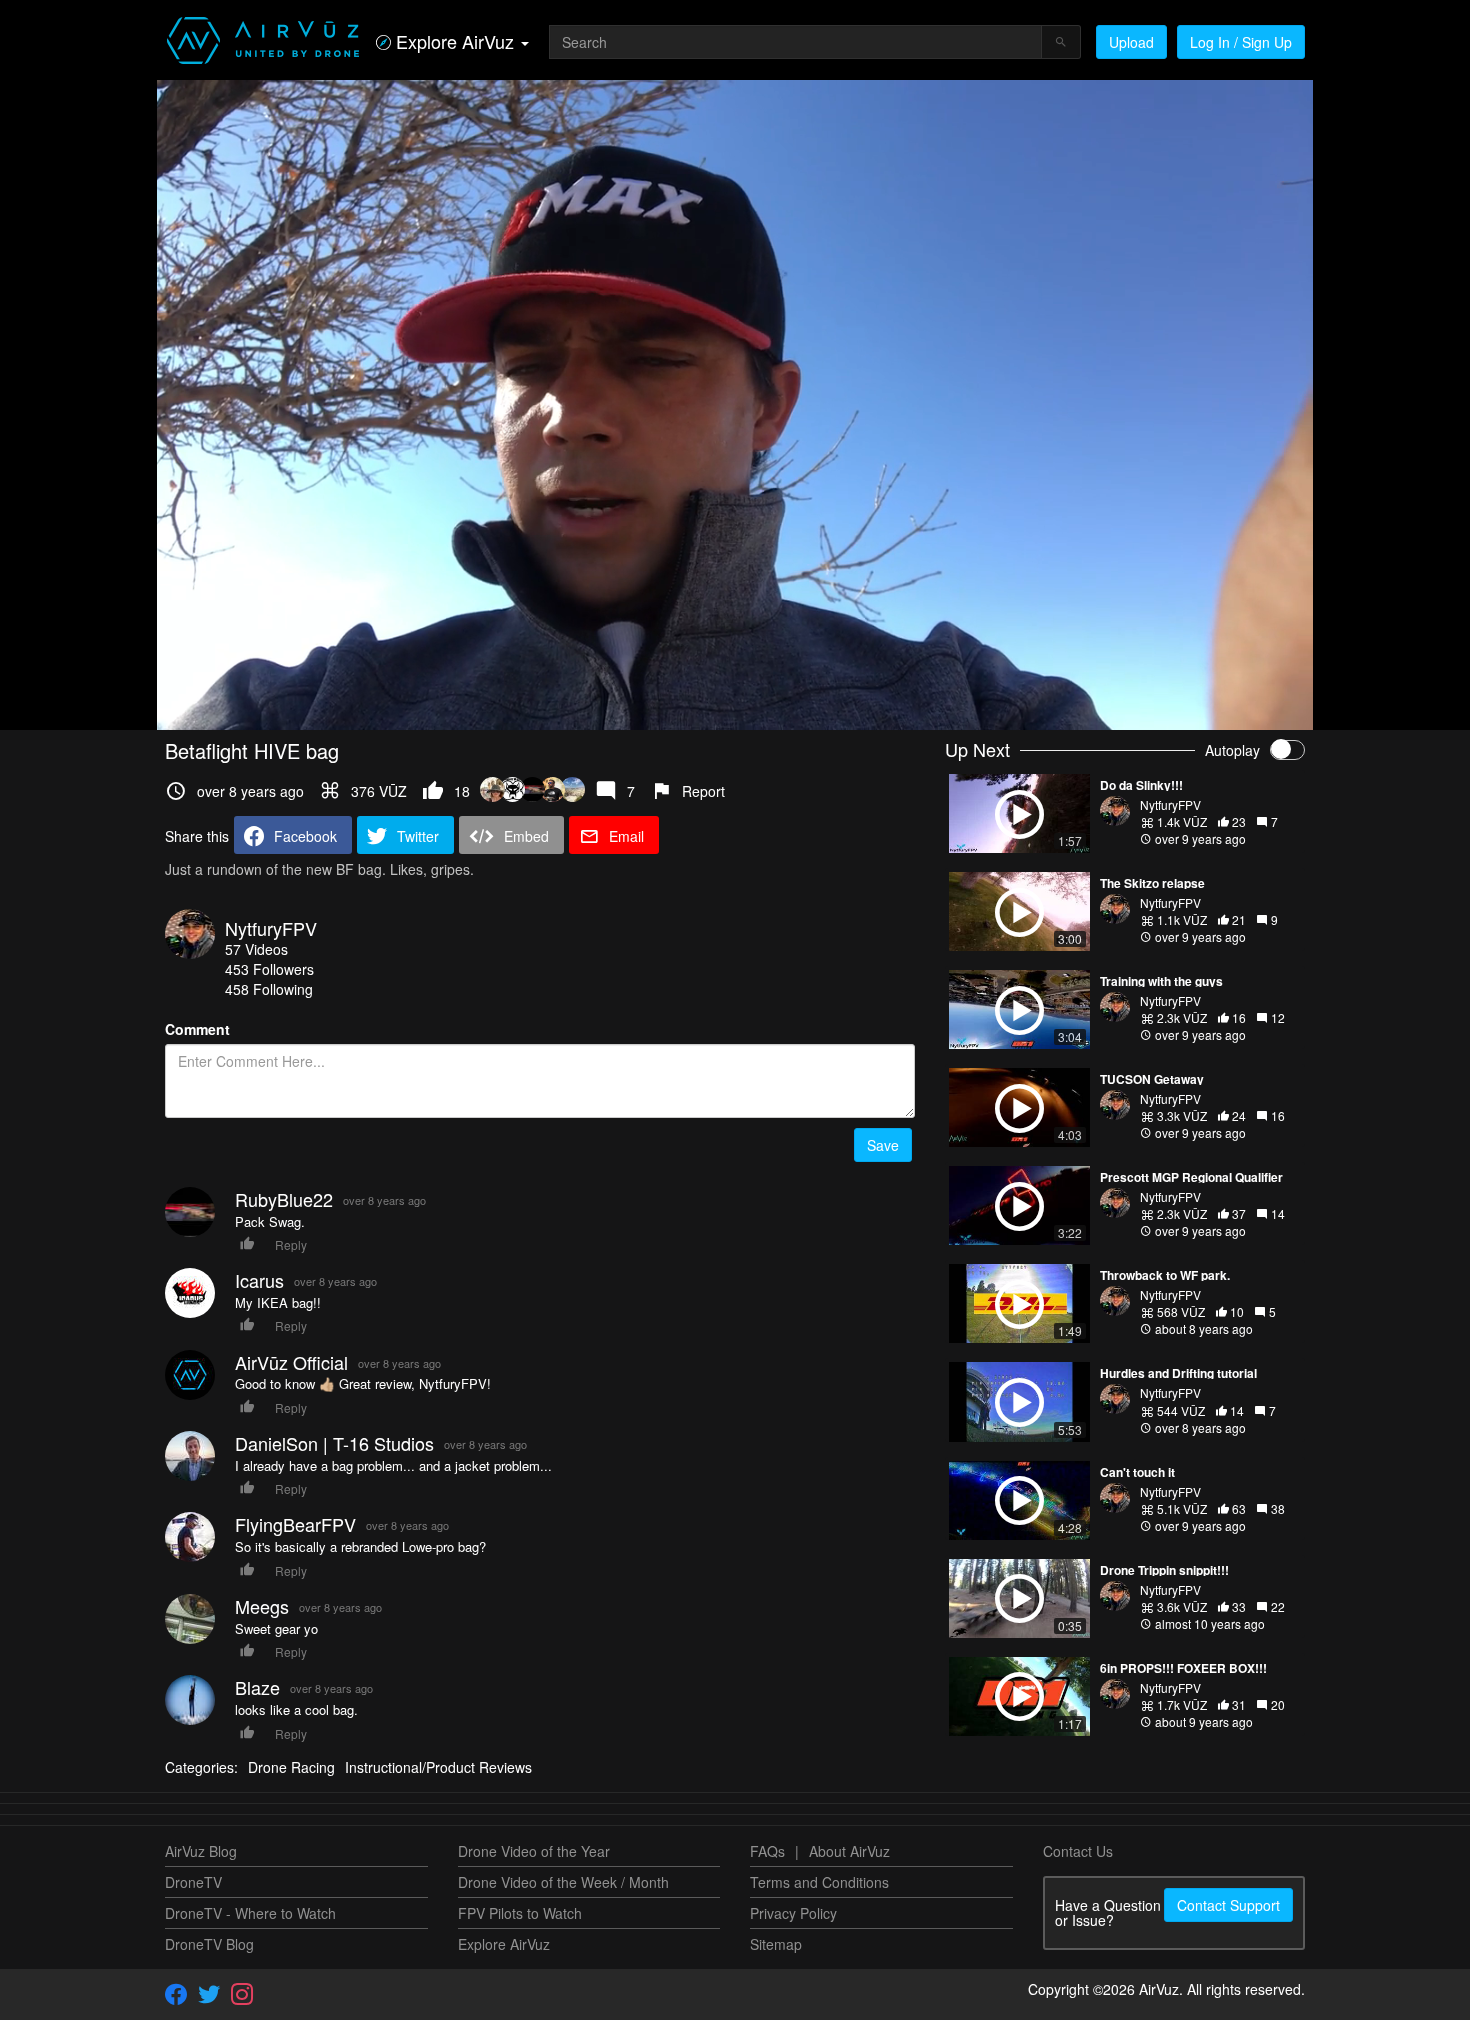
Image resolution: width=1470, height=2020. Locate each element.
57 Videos (256, 949)
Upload (1131, 42)
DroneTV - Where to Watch (250, 1913)
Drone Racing (291, 1767)
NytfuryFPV (271, 928)
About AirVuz (849, 1851)
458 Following (269, 989)
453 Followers (269, 969)
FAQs (767, 1851)
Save (883, 1145)
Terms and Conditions (819, 1882)
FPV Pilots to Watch (520, 1913)
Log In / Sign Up (1241, 42)
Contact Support (1228, 1905)
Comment (197, 1029)
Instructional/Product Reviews (438, 1767)
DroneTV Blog (209, 1944)
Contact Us (1078, 1851)
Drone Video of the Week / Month (563, 1882)
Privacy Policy (793, 1913)
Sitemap (776, 1944)
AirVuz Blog (201, 1851)
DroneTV (193, 1882)
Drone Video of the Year (534, 1851)
